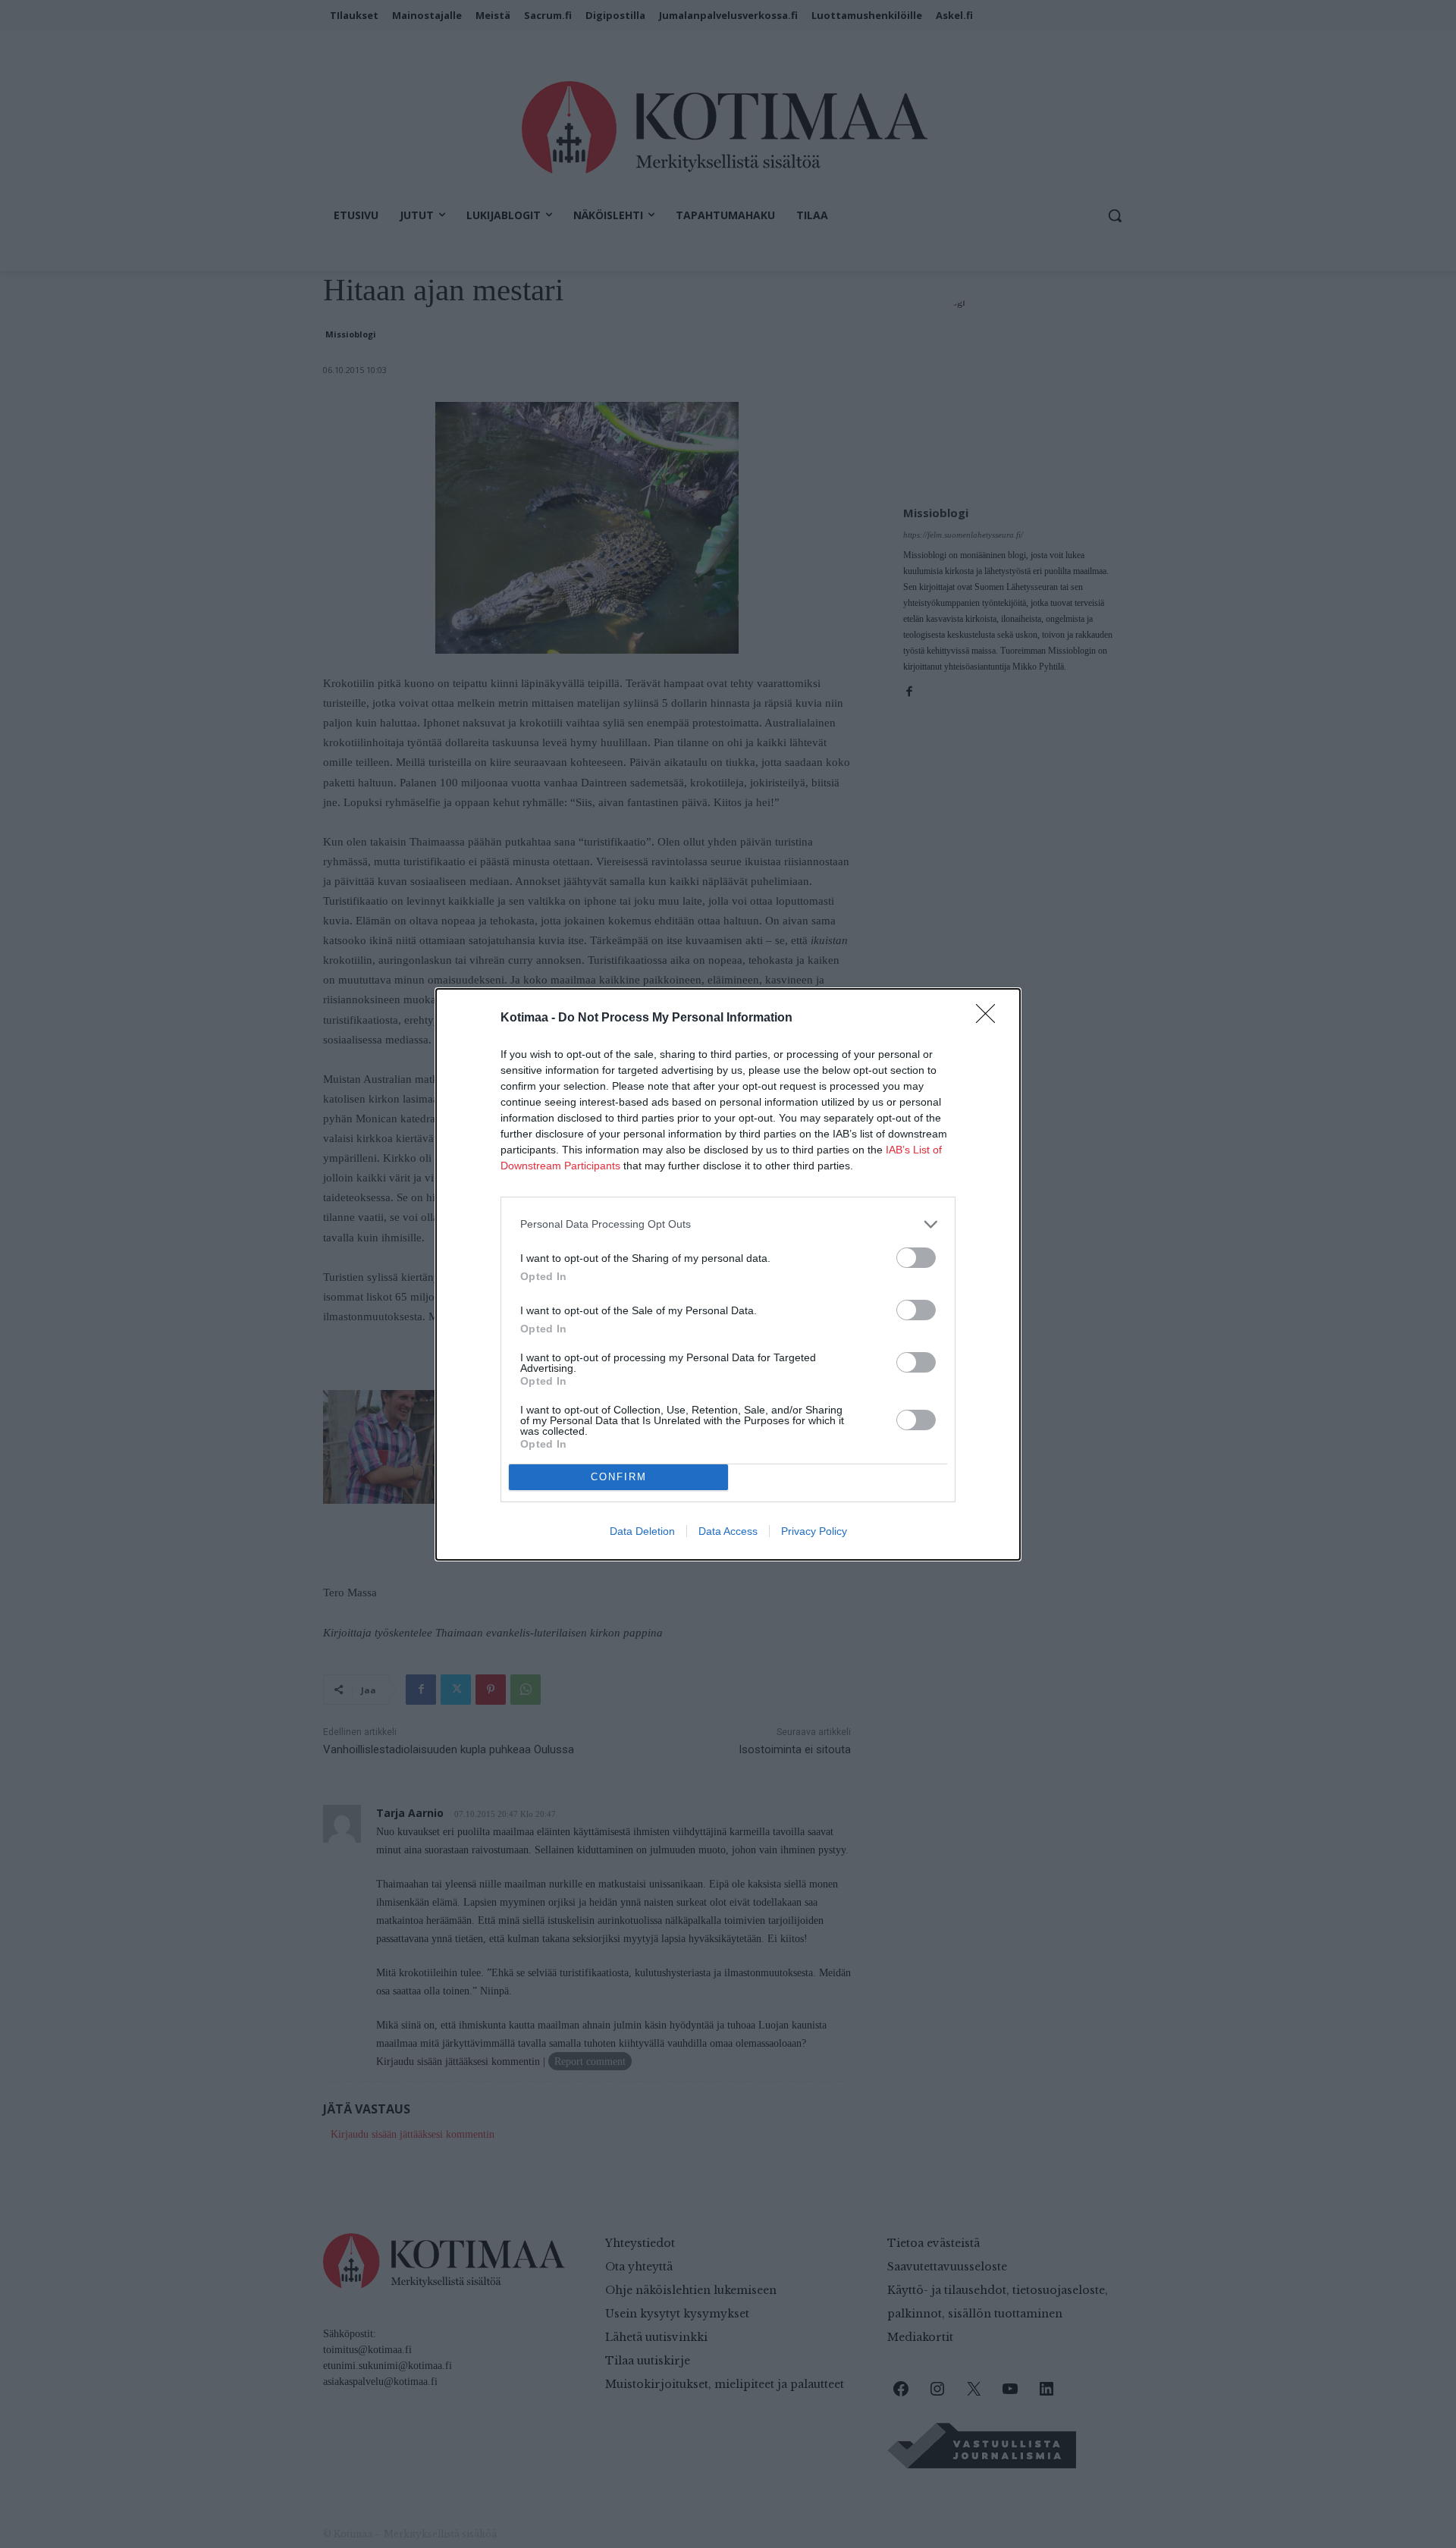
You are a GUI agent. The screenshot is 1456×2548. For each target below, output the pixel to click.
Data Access (728, 1531)
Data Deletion (642, 1531)
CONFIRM (619, 1477)
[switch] (916, 1258)
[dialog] (728, 1274)
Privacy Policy (814, 1531)
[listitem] (728, 1224)
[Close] (990, 1018)
